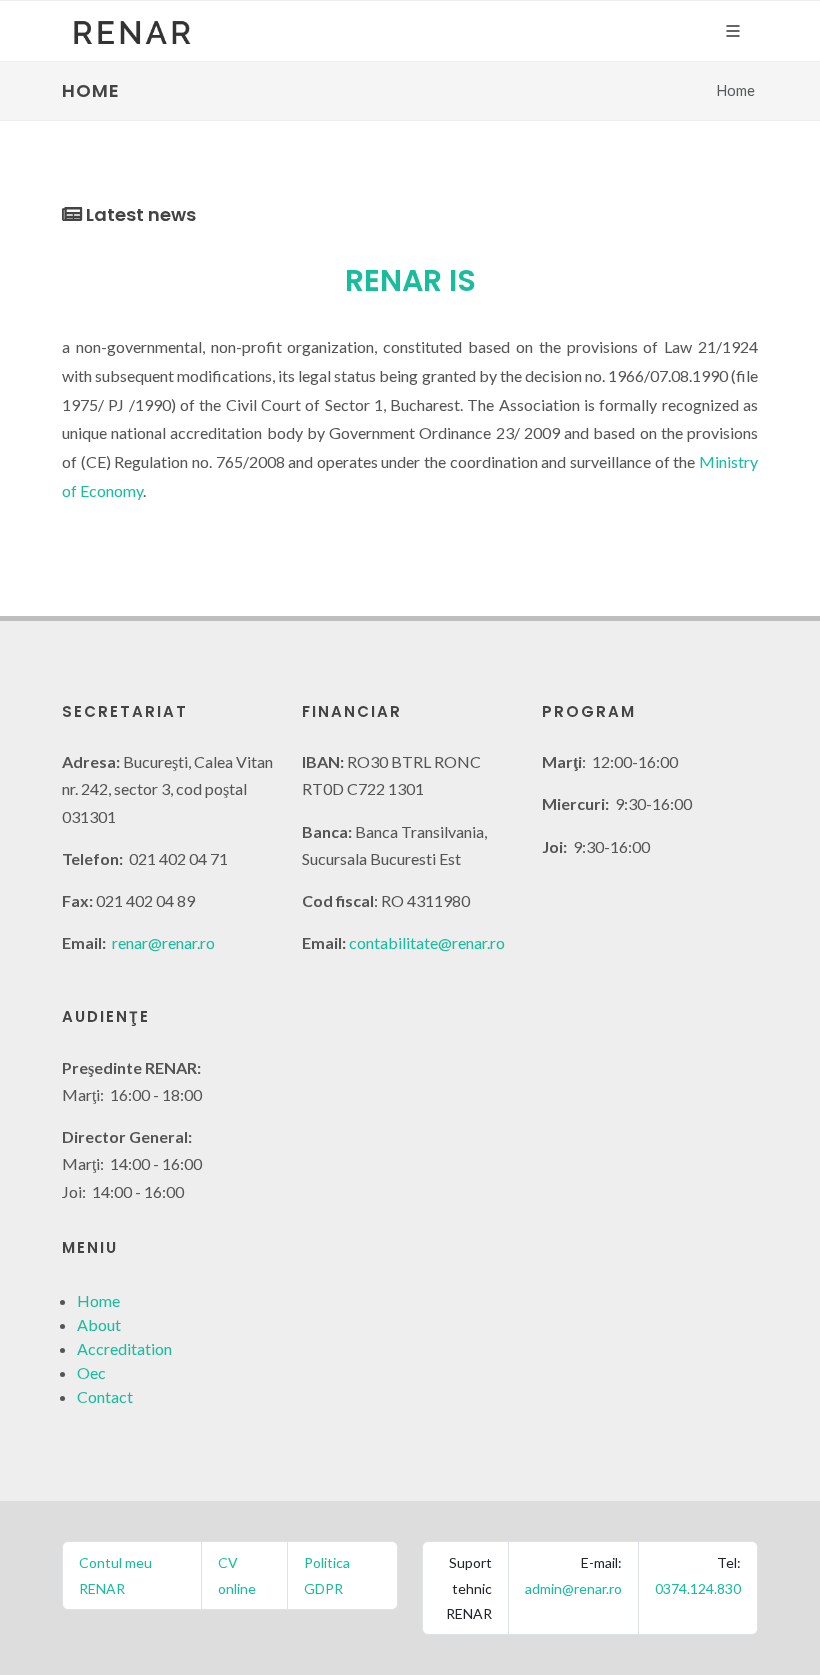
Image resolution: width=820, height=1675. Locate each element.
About (99, 1324)
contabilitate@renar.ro (427, 942)
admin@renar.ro (573, 1588)
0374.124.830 (698, 1588)
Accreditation (124, 1348)
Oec (91, 1372)
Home (98, 1300)
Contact (105, 1396)
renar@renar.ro (163, 942)
